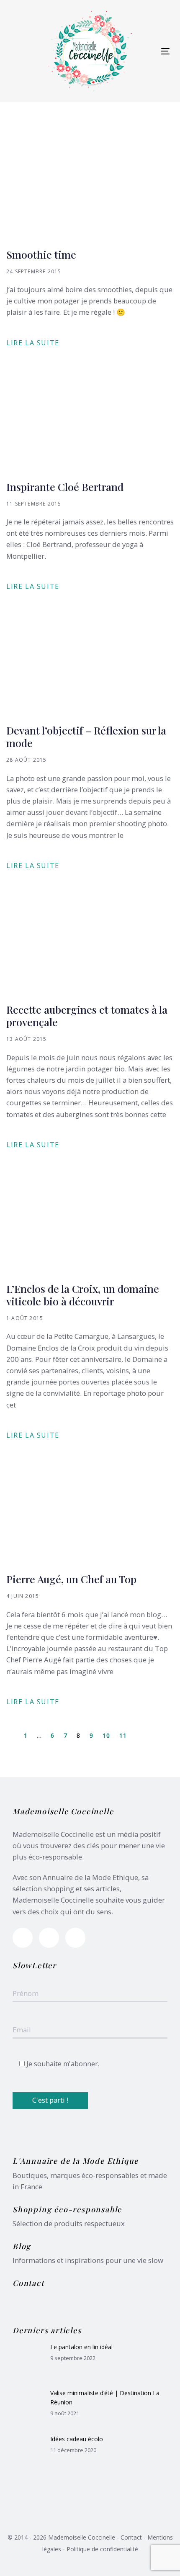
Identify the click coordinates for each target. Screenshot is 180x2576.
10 (107, 1735)
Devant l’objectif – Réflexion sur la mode (86, 737)
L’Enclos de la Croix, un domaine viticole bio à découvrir (83, 1295)
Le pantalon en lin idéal (81, 2347)
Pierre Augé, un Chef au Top (71, 1579)
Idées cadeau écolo (77, 2439)
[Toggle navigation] (165, 51)
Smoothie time (41, 254)
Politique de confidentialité (102, 2549)
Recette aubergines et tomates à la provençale (87, 1016)
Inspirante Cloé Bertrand (65, 487)
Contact (131, 2537)
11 (123, 1735)
